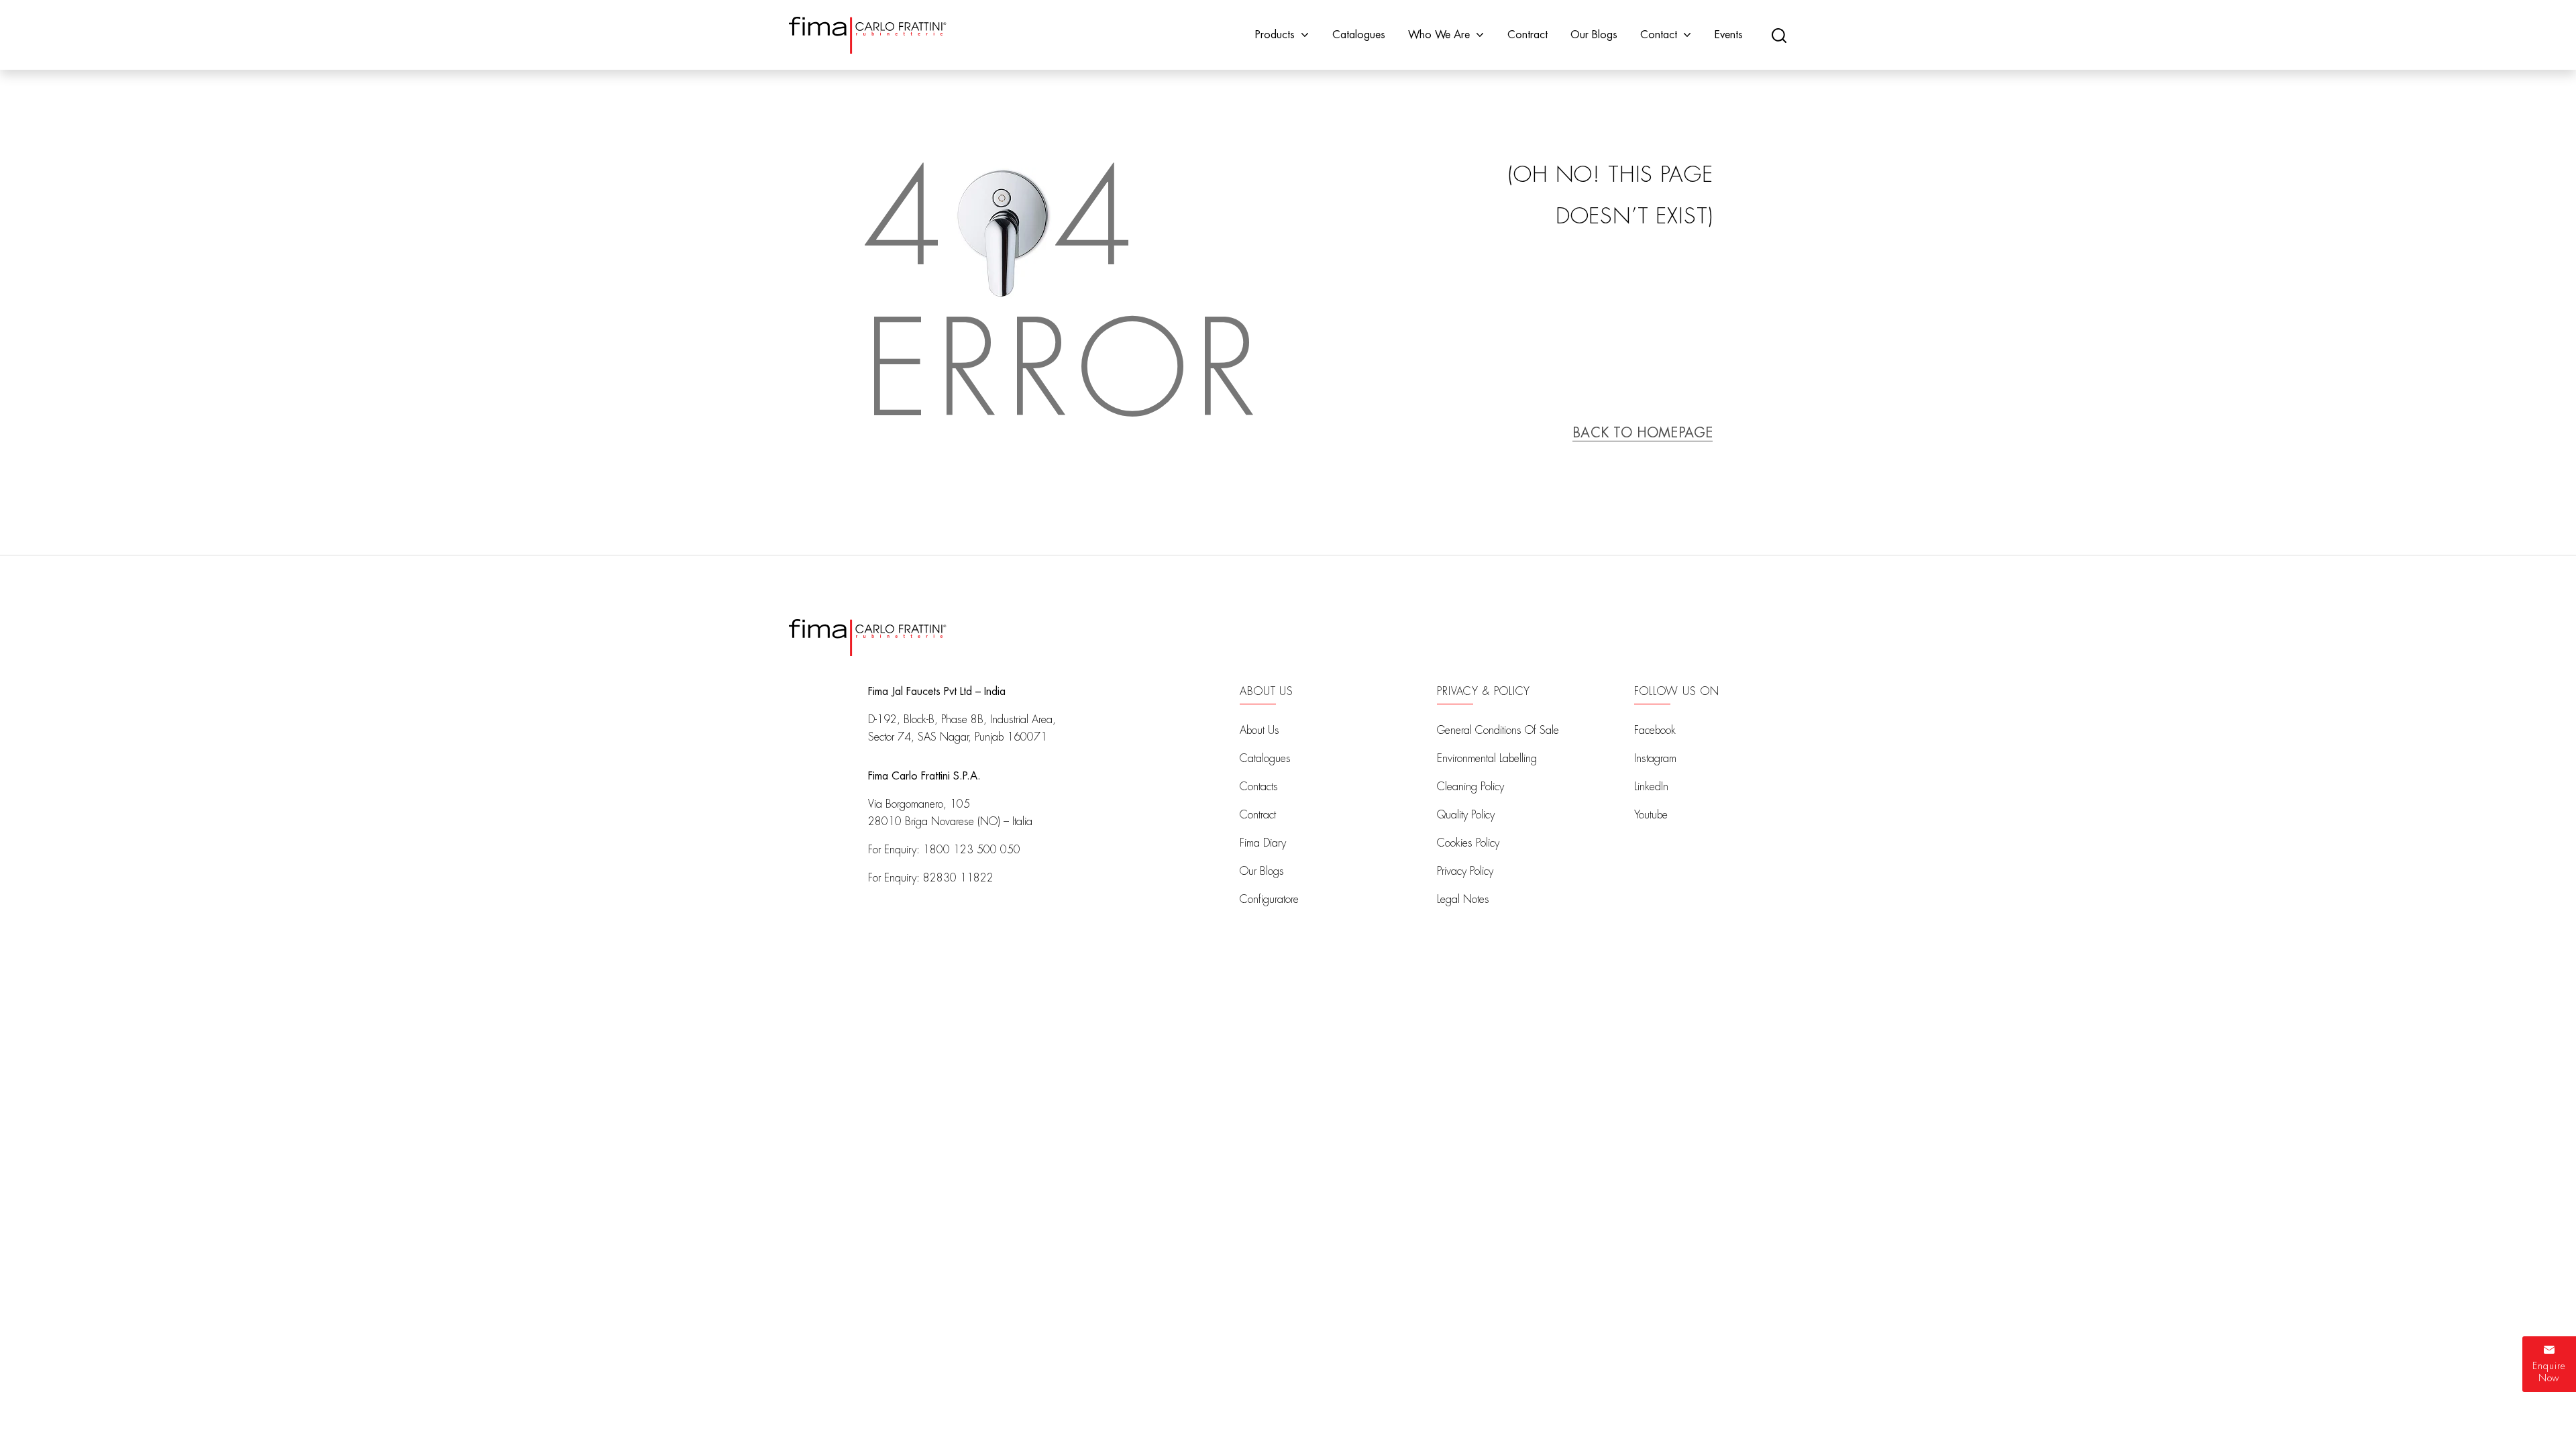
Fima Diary (1263, 843)
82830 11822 (958, 878)
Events (1729, 35)
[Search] (1779, 35)
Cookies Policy (1468, 843)
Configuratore (1269, 900)
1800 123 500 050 (972, 850)
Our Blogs (1594, 35)
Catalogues (1359, 35)
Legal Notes (1463, 900)
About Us (1259, 731)
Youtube (1651, 815)
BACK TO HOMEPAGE (1643, 433)
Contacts (1259, 787)
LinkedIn (1651, 787)
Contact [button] (1659, 35)
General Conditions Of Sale (1498, 731)
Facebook (1655, 731)
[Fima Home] (868, 35)
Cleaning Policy (1470, 787)
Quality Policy (1466, 815)
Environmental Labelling (1487, 759)
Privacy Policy (1465, 871)
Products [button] (1275, 35)
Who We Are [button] (1439, 35)
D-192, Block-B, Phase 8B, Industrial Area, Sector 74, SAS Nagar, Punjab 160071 (962, 729)
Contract (1527, 35)
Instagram (1655, 759)
